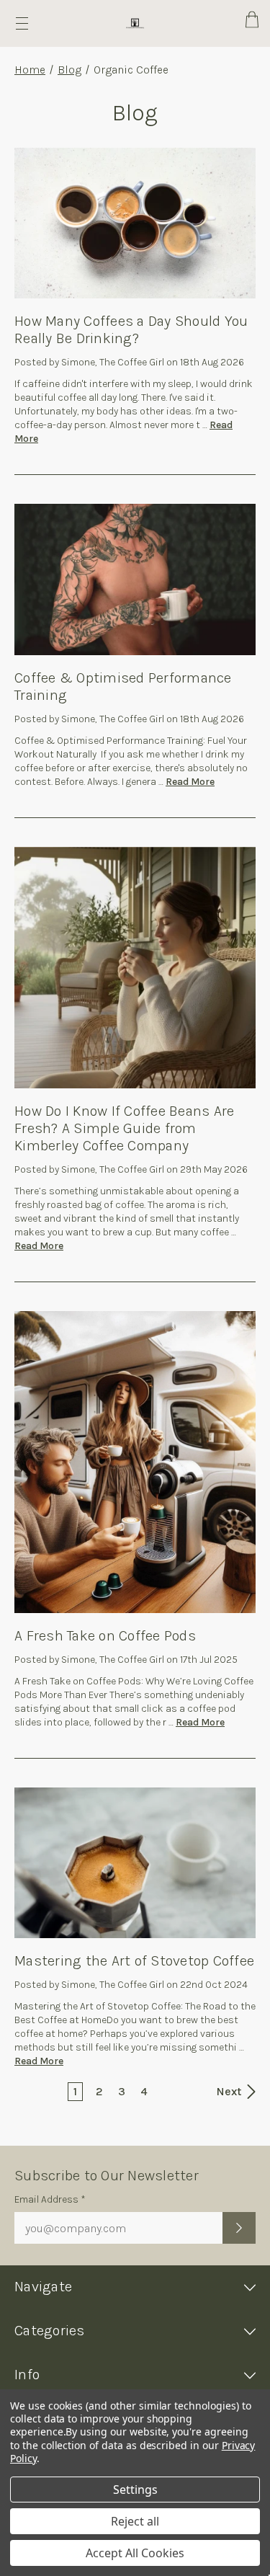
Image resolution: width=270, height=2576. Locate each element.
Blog (69, 70)
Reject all (135, 2521)
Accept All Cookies (135, 2553)
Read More (190, 782)
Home (30, 70)
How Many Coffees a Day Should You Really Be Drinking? (131, 330)
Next (230, 2091)
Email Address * (50, 2199)
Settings (135, 2490)
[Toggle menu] (22, 23)
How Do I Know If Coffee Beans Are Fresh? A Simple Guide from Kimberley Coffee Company (124, 1128)
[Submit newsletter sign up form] (239, 2228)
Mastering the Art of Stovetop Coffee (134, 1961)
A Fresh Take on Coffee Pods (105, 1636)
